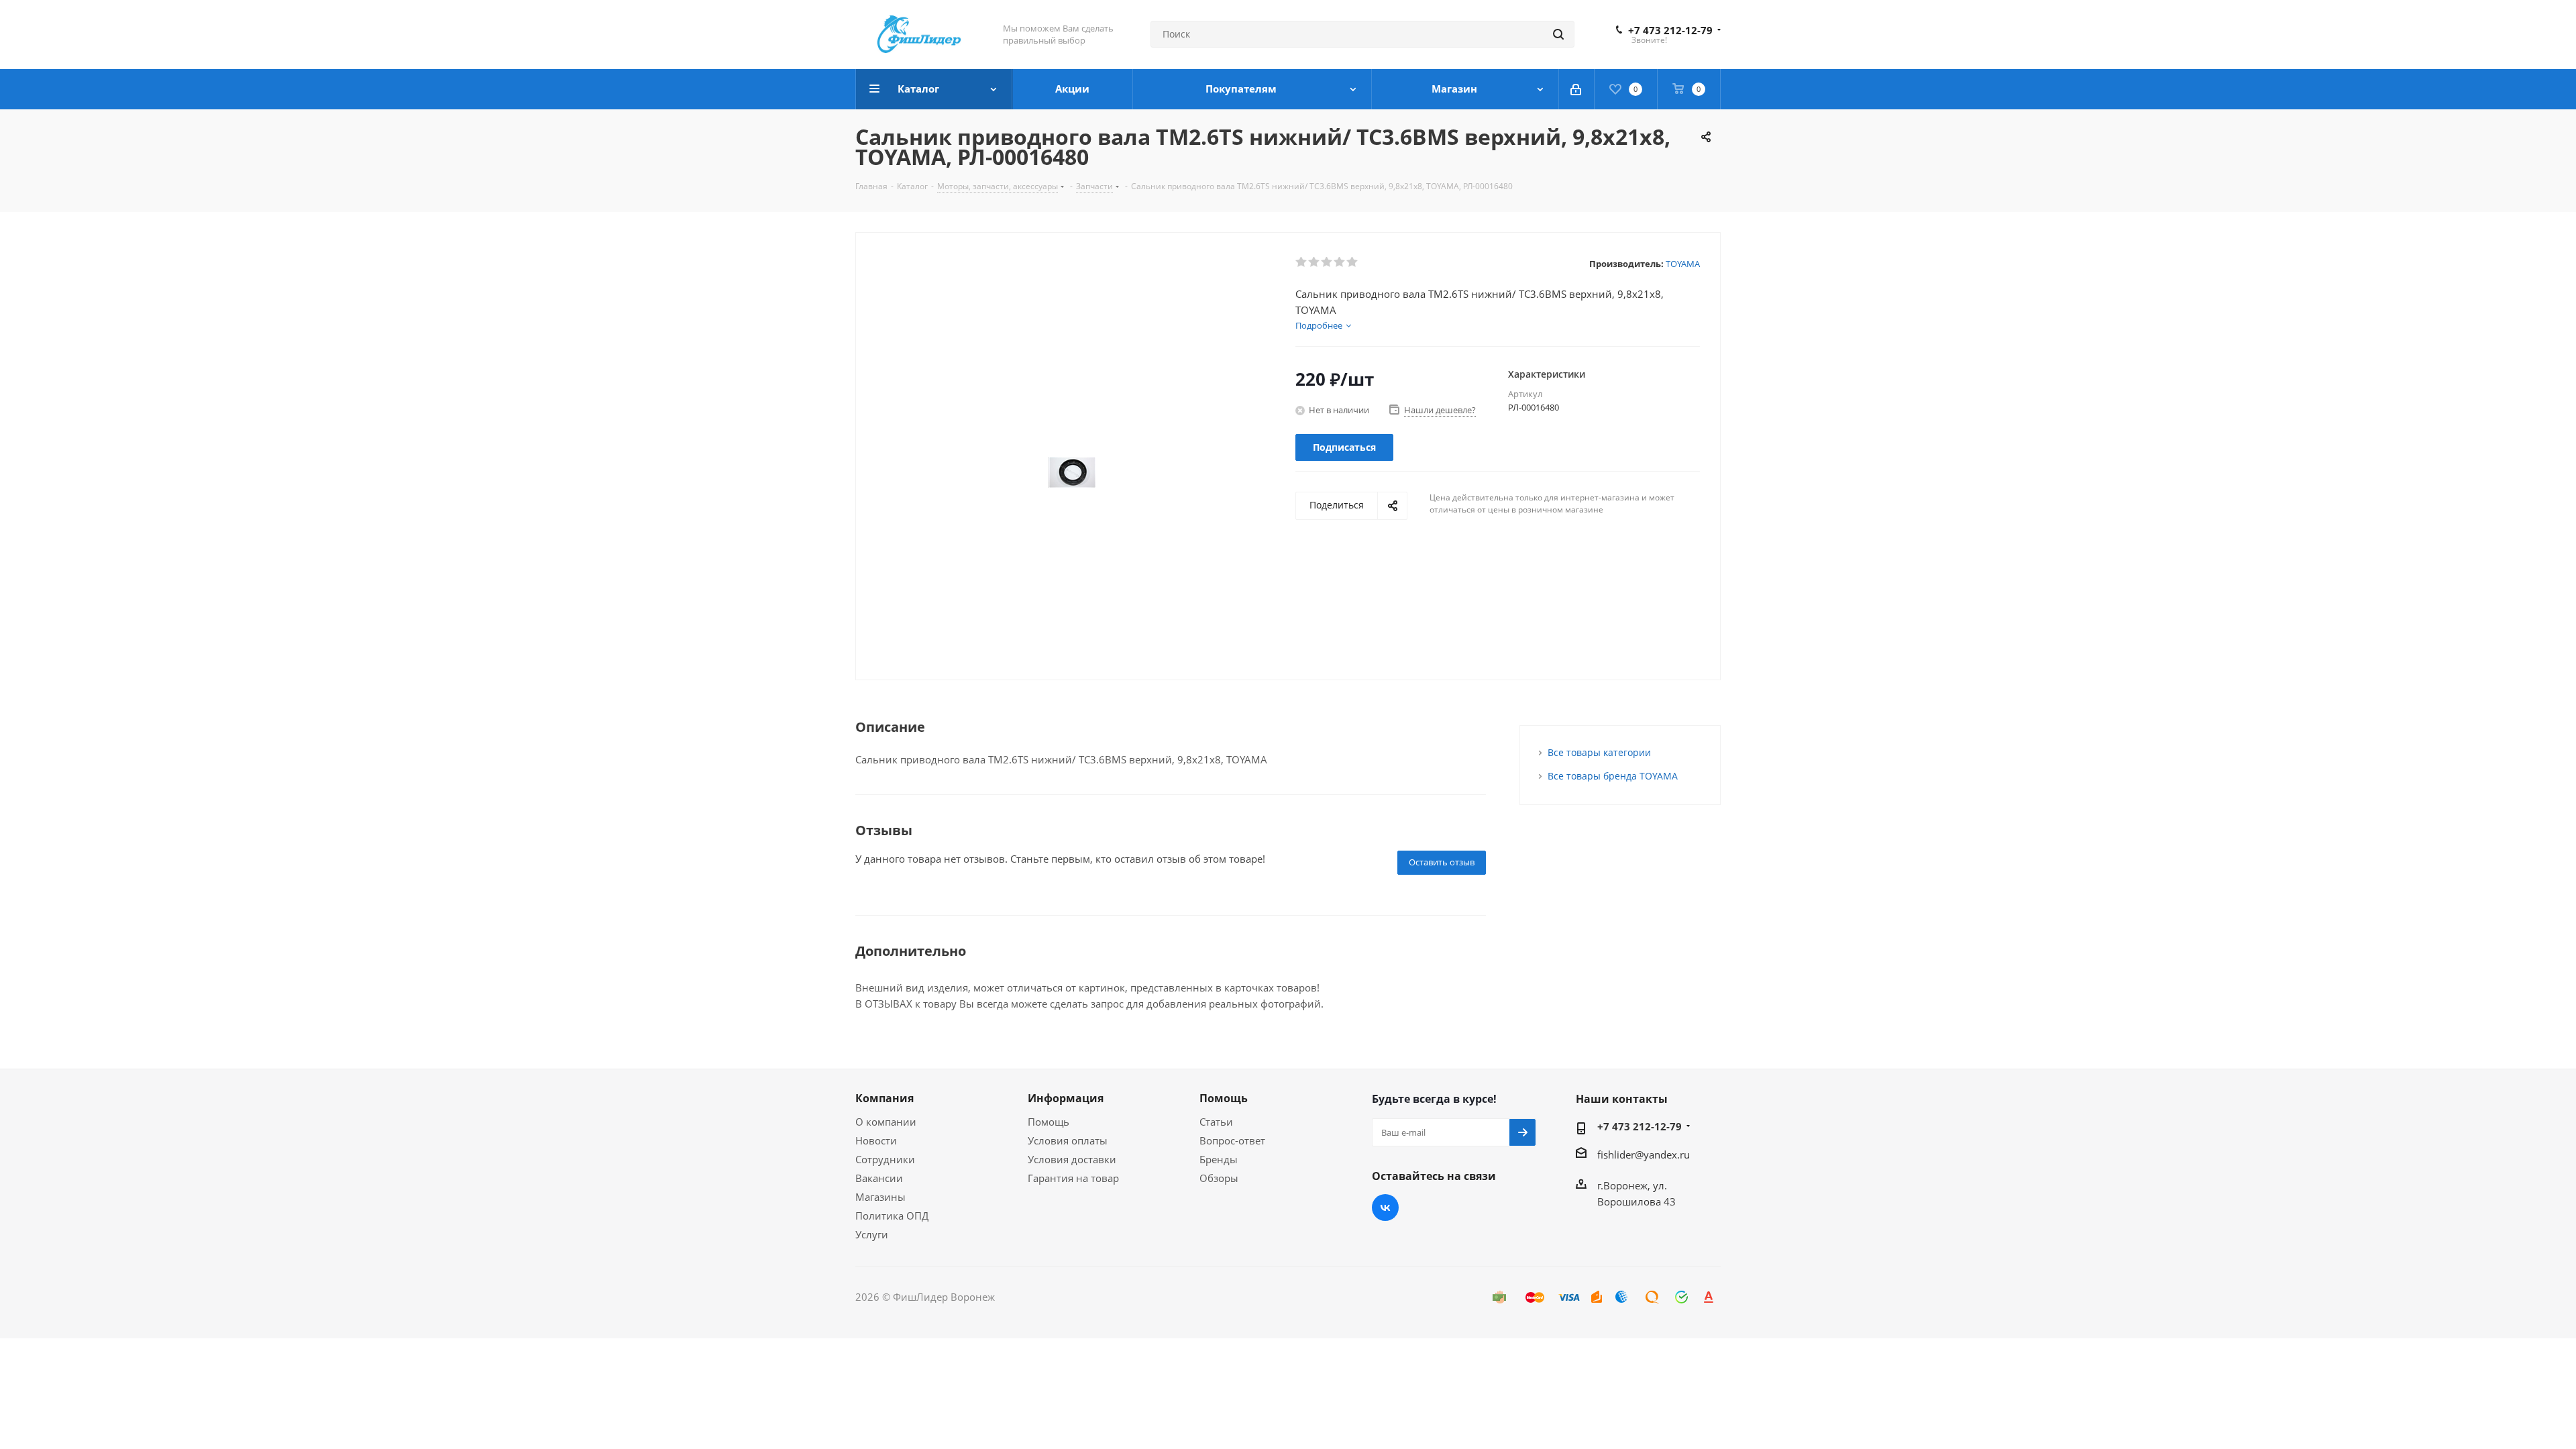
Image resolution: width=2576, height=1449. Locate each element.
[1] (1302, 262)
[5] (1353, 262)
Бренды (1219, 1159)
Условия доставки (1072, 1159)
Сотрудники (885, 1159)
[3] (1327, 262)
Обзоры (1219, 1178)
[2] (1314, 262)
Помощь (1049, 1122)
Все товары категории (1599, 752)
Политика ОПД (892, 1216)
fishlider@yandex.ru (1644, 1155)
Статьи (1216, 1122)
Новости (876, 1140)
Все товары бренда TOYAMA (1613, 776)
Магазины (880, 1197)
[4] (1340, 262)
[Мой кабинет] (1577, 89)
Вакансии (879, 1178)
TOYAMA (1683, 264)
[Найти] (1558, 34)
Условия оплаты (1068, 1140)
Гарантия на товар (1073, 1178)
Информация (1066, 1098)
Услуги (872, 1234)
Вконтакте (1385, 1207)
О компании (886, 1122)
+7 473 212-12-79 (1670, 30)
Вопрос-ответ (1232, 1140)
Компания (884, 1098)
